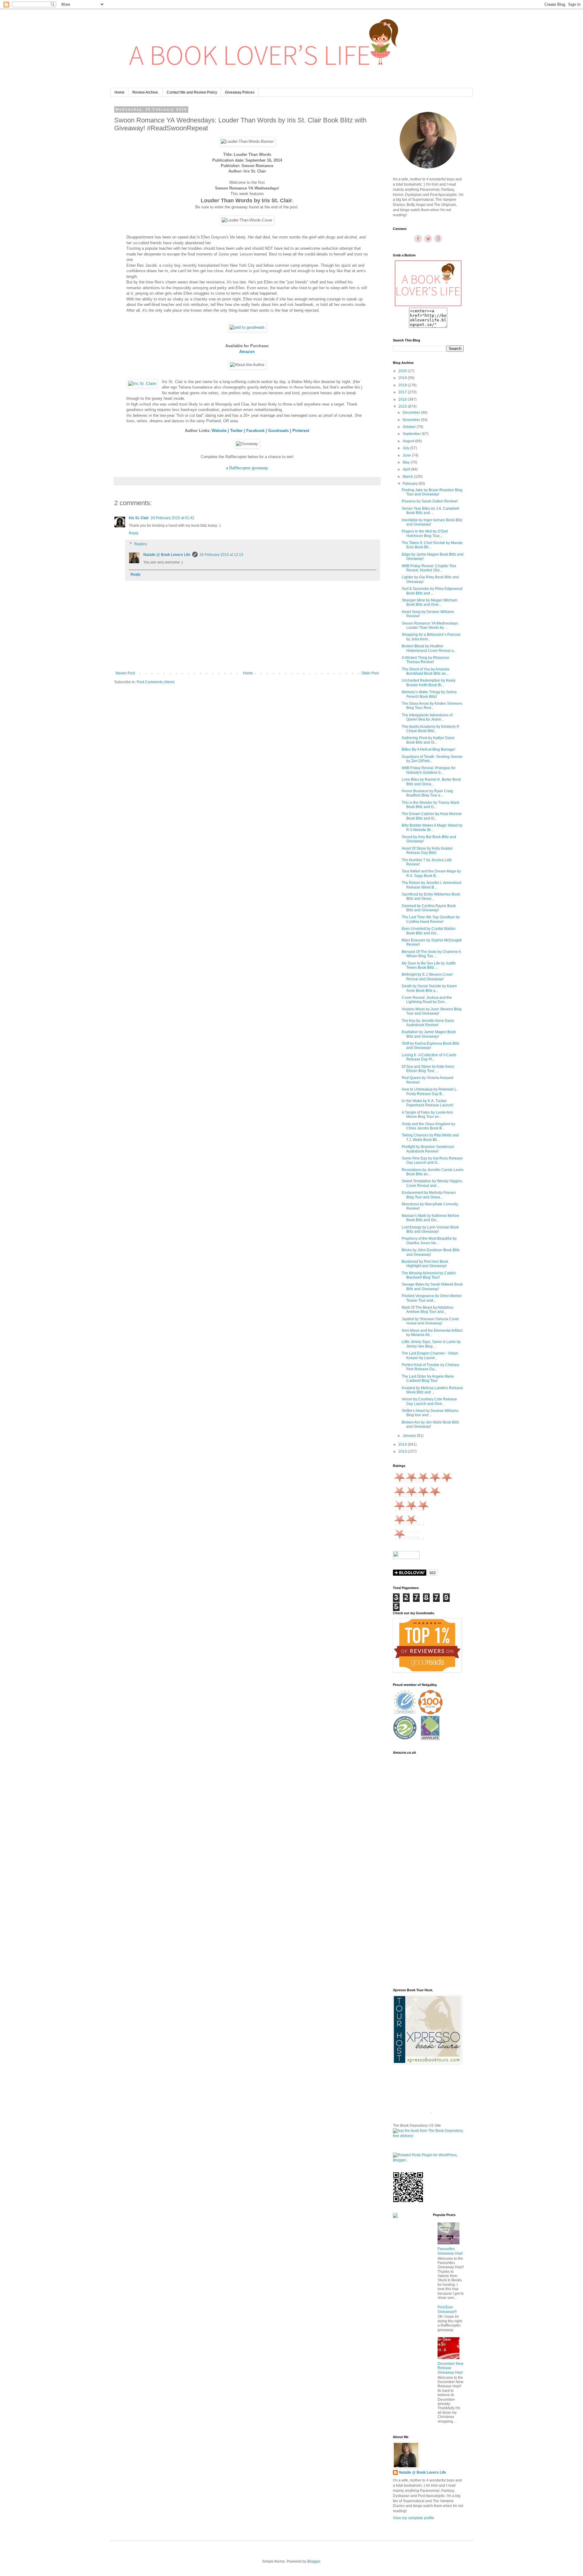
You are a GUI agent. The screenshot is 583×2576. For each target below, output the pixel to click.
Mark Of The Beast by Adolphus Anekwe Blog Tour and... (428, 1310)
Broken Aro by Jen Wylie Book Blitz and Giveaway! (430, 1424)
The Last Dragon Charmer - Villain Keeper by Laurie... (430, 1355)
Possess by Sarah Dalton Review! (430, 501)
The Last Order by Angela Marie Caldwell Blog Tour (428, 1379)
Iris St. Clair (139, 518)
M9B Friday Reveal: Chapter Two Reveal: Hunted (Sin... (429, 568)
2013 (403, 1451)
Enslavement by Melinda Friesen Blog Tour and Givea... (429, 1195)
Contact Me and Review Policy (192, 92)
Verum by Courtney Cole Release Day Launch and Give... (429, 1401)
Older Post (370, 673)
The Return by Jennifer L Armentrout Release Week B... (431, 885)
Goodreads (278, 431)
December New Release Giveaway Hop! (450, 2368)
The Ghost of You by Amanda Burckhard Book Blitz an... (426, 671)
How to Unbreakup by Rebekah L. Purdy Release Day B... (430, 1091)
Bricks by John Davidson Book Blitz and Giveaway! (431, 1252)
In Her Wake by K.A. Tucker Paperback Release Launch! (428, 1103)
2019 (403, 378)
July (406, 448)
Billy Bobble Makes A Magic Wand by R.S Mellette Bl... (432, 827)
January (410, 1436)
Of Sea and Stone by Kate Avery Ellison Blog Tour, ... (428, 1069)
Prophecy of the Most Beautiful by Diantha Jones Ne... (429, 1241)
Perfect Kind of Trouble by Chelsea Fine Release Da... (430, 1367)
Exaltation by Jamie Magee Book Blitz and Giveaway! (429, 1034)
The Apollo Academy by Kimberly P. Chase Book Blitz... (431, 729)
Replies (141, 544)
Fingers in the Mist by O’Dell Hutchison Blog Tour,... (425, 533)
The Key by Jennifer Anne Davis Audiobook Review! (428, 1023)
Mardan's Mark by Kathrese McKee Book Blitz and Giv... (430, 1218)
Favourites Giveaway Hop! (450, 2251)
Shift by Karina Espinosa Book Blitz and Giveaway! (431, 1046)
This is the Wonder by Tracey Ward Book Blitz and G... (430, 805)
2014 (403, 1444)
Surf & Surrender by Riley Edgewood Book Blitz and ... (432, 591)
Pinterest (301, 431)
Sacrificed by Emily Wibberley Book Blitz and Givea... (431, 896)
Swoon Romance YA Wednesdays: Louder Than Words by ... (430, 625)
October (410, 427)
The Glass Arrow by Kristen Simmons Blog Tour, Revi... (432, 706)
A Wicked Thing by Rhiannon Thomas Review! (426, 660)
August (409, 441)
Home (119, 92)
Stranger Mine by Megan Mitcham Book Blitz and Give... (430, 602)
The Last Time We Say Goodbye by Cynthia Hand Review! (431, 919)
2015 (403, 406)
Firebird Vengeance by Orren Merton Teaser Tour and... (432, 1298)
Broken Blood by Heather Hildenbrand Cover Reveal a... (429, 648)
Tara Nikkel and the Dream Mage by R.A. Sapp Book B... (431, 873)
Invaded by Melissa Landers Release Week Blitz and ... (432, 1390)
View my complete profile (414, 2518)
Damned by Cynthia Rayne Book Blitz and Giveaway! (429, 908)
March (408, 477)
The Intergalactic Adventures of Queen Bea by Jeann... (427, 717)
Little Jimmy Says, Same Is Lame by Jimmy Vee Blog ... (431, 1344)
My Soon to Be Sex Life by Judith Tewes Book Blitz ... (429, 965)
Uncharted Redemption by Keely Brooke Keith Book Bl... (429, 683)
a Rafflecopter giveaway (247, 468)
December (412, 413)
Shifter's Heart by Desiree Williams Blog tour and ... (430, 1413)
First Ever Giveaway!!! (447, 2309)
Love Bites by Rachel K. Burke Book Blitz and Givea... (431, 782)
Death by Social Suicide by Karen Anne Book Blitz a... (429, 988)
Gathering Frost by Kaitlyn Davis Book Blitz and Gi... (428, 740)
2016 (403, 399)
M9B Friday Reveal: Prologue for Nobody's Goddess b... (429, 770)
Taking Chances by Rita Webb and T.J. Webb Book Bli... (430, 1137)
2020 (403, 371)
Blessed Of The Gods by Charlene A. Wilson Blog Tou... (432, 954)
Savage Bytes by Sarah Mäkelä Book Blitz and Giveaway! (432, 1286)
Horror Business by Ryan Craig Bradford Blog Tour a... (427, 793)
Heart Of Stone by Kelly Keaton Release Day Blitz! (427, 851)
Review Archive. (146, 92)
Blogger (314, 2561)
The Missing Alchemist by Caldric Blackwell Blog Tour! (429, 1275)
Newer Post (125, 673)
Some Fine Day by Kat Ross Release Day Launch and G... (432, 1160)
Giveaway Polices (240, 92)
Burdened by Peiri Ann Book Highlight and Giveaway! (425, 1264)
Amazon (247, 352)
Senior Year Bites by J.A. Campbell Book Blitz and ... (430, 511)
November (412, 420)
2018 (403, 385)
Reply (134, 533)
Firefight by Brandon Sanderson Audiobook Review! (428, 1149)
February (411, 484)
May (407, 462)
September (412, 434)
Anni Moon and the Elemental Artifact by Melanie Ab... (432, 1333)
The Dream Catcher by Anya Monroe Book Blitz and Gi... (432, 816)
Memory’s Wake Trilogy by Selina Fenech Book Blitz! (429, 694)
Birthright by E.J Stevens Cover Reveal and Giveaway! (427, 977)
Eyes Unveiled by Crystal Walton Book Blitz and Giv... (429, 931)
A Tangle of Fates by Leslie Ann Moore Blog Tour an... (427, 1115)
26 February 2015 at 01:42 (172, 518)
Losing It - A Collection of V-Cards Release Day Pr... (429, 1057)
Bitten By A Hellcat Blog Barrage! (428, 749)
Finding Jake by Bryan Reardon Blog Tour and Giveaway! (432, 492)
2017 (403, 392)
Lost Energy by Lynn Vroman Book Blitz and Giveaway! (430, 1229)
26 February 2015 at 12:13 (221, 555)
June (407, 455)
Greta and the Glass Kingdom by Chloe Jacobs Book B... (428, 1126)
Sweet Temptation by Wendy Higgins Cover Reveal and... (432, 1183)
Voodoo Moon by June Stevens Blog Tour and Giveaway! (432, 1011)
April (407, 469)
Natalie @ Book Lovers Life (167, 555)
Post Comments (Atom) (156, 682)
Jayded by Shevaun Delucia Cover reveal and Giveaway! (430, 1321)
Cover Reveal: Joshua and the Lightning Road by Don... (427, 1000)
